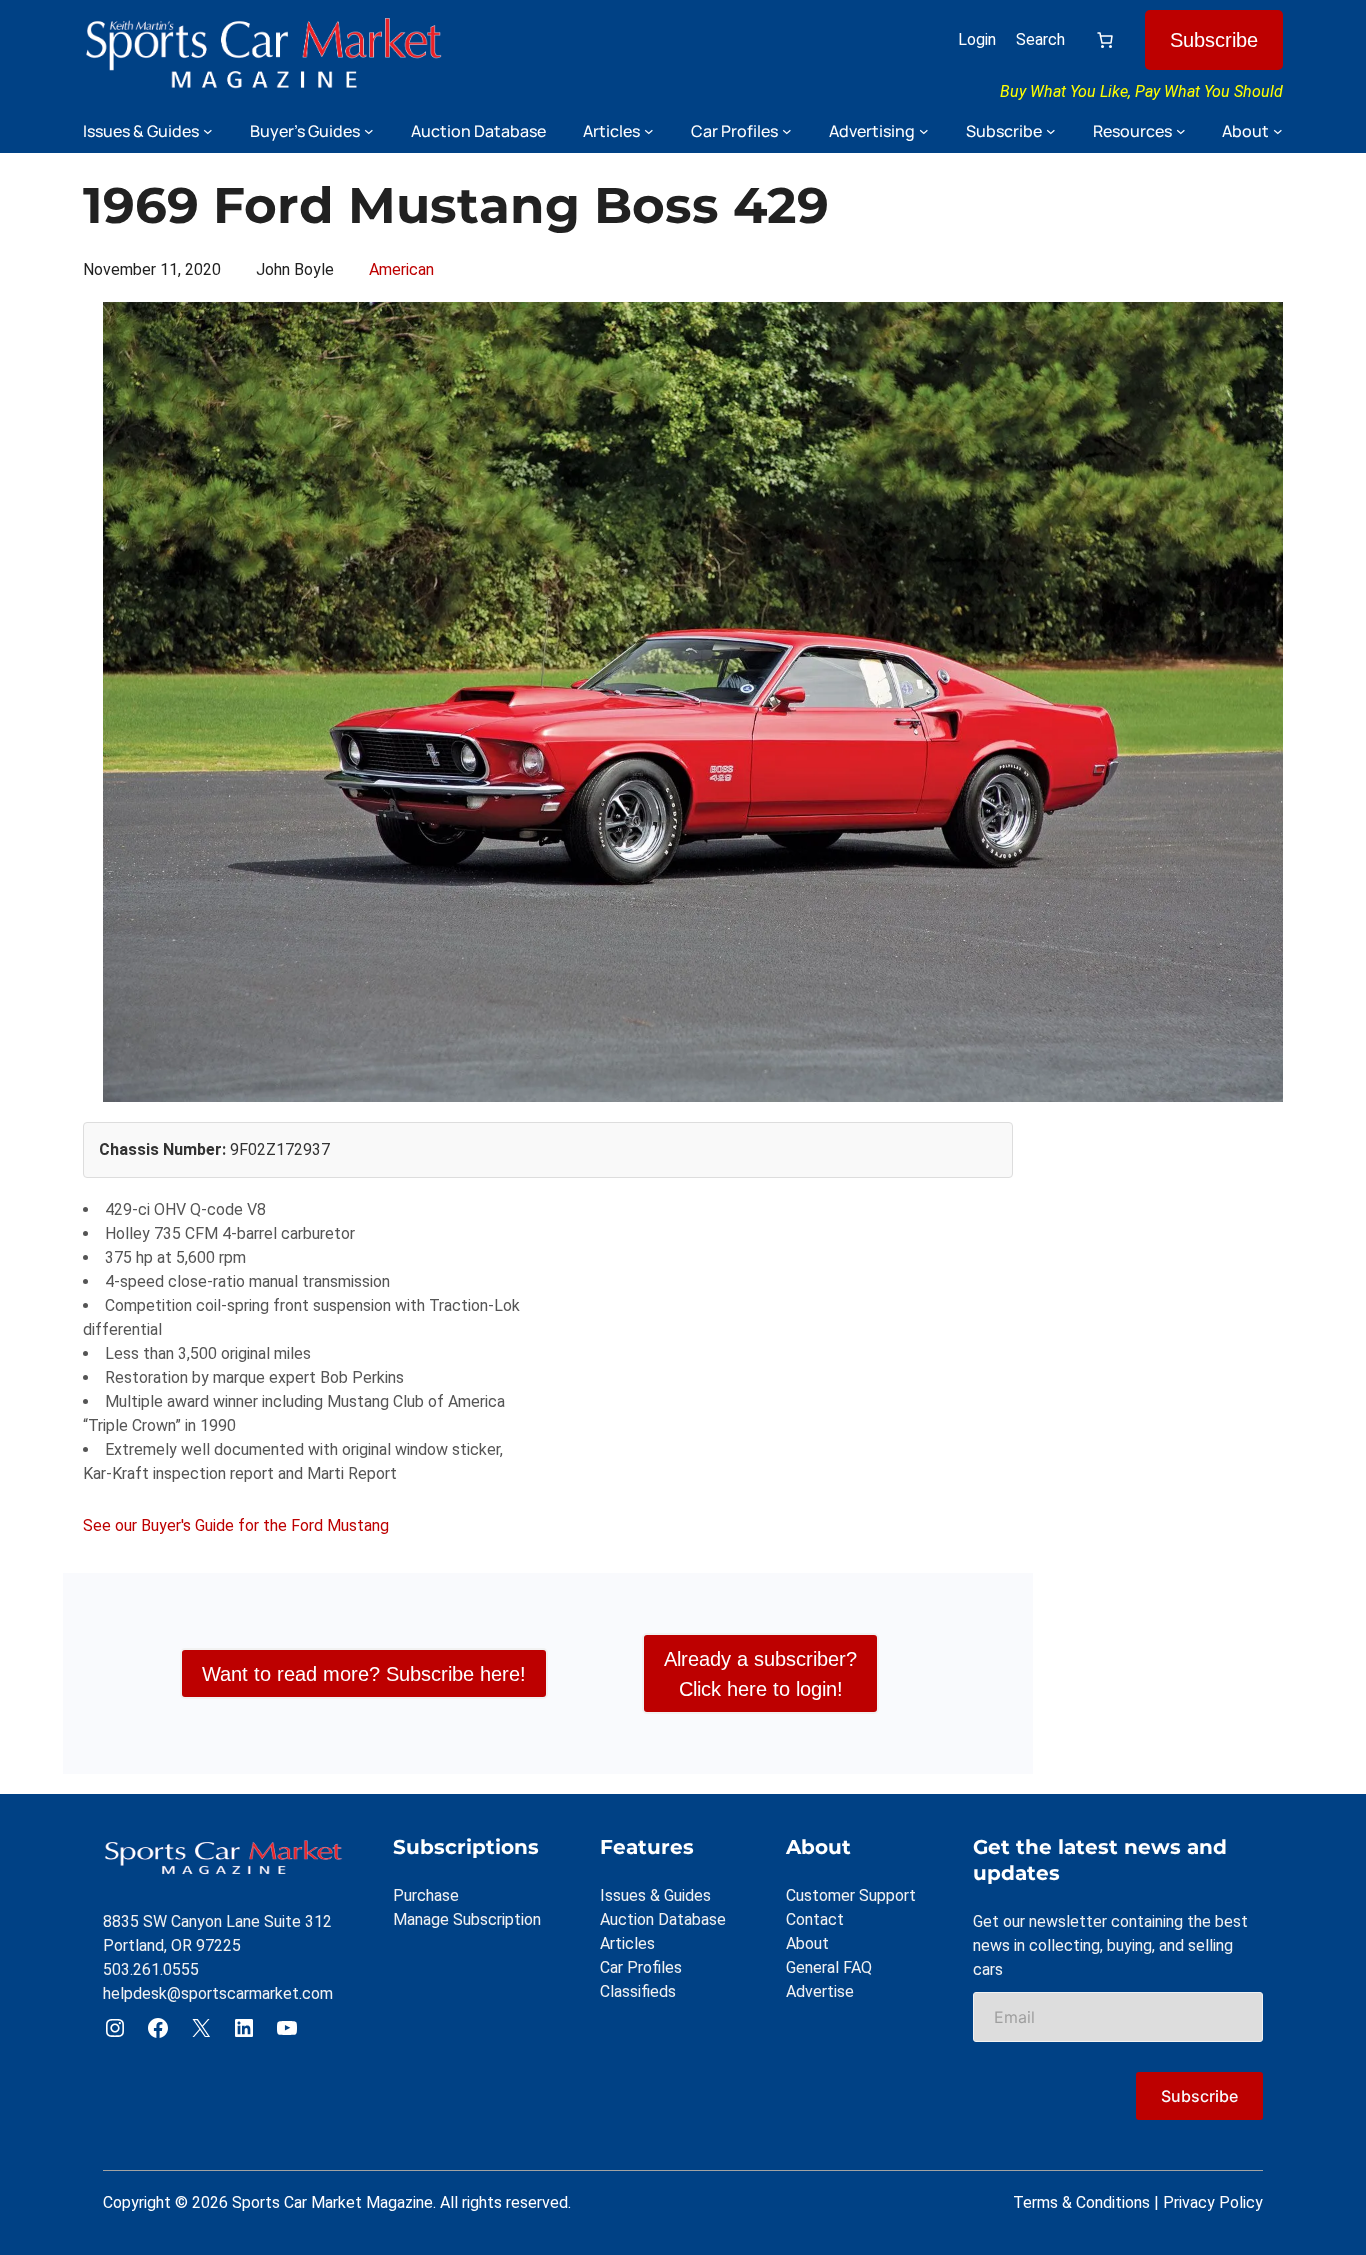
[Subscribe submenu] (1051, 131)
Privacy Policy (1213, 2202)
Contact (815, 1919)
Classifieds (638, 1991)
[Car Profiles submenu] (787, 131)
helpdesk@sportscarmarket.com (218, 1993)
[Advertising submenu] (924, 131)
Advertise (820, 1991)
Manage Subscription (467, 1919)
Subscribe (1214, 40)
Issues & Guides (655, 1895)
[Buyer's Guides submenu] (369, 131)
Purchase (426, 1895)
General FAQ (829, 1967)
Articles (627, 1943)
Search (1040, 39)
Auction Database (663, 1919)
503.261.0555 (151, 1969)
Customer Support (851, 1895)
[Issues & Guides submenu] (208, 131)
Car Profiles (641, 1967)
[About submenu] (1278, 131)
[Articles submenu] (649, 131)
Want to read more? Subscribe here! (364, 1674)
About (807, 1943)
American (401, 269)
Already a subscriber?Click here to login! (760, 1674)
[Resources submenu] (1181, 131)
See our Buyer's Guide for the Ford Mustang (236, 1525)
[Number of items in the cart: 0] (1105, 40)
